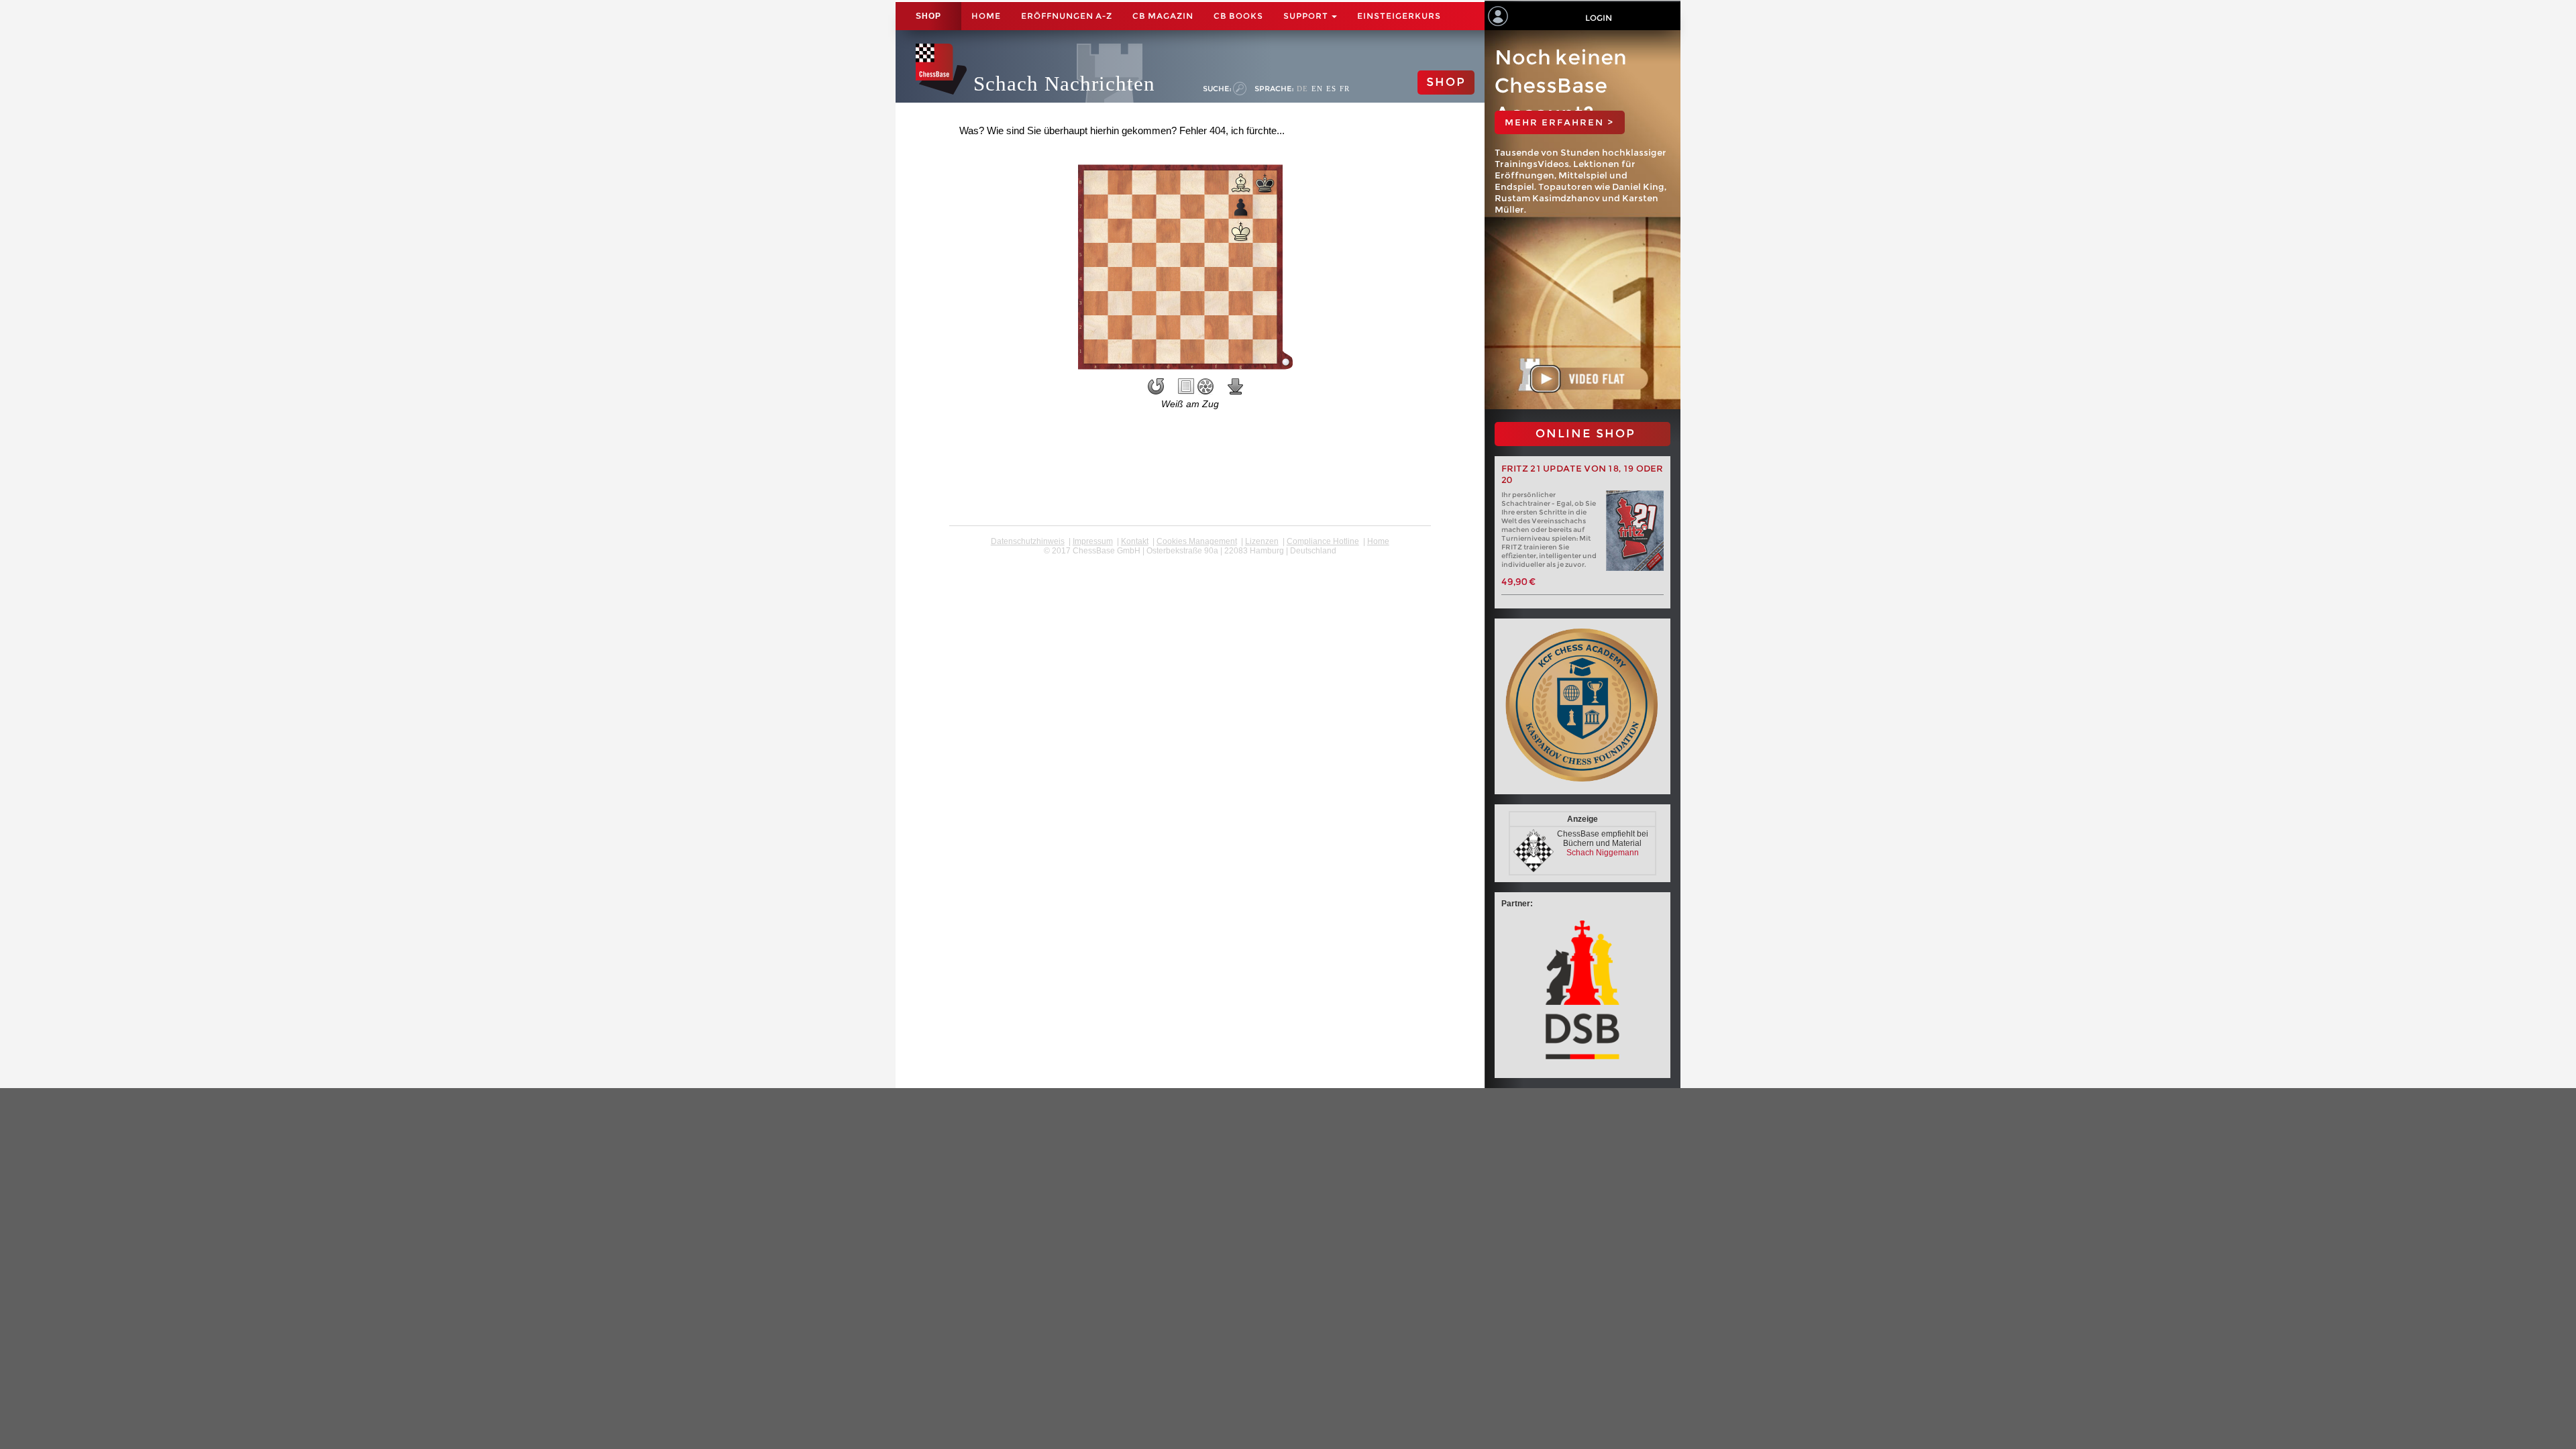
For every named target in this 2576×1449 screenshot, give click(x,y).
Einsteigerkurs (1399, 16)
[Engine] (1205, 386)
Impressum (1093, 541)
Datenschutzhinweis (1028, 541)
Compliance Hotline (1323, 541)
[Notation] (1186, 386)
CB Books (1238, 16)
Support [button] (1307, 16)
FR (1345, 89)
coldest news (1190, 560)
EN (1317, 89)
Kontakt (1135, 541)
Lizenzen (1262, 541)
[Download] (1236, 386)
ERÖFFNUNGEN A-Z (1067, 16)
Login (1599, 18)
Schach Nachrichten (1064, 84)
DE (1302, 89)
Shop (928, 16)
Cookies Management (1197, 541)
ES (1331, 89)
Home (986, 16)
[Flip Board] (1156, 386)
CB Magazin (1163, 16)
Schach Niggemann (1603, 853)
